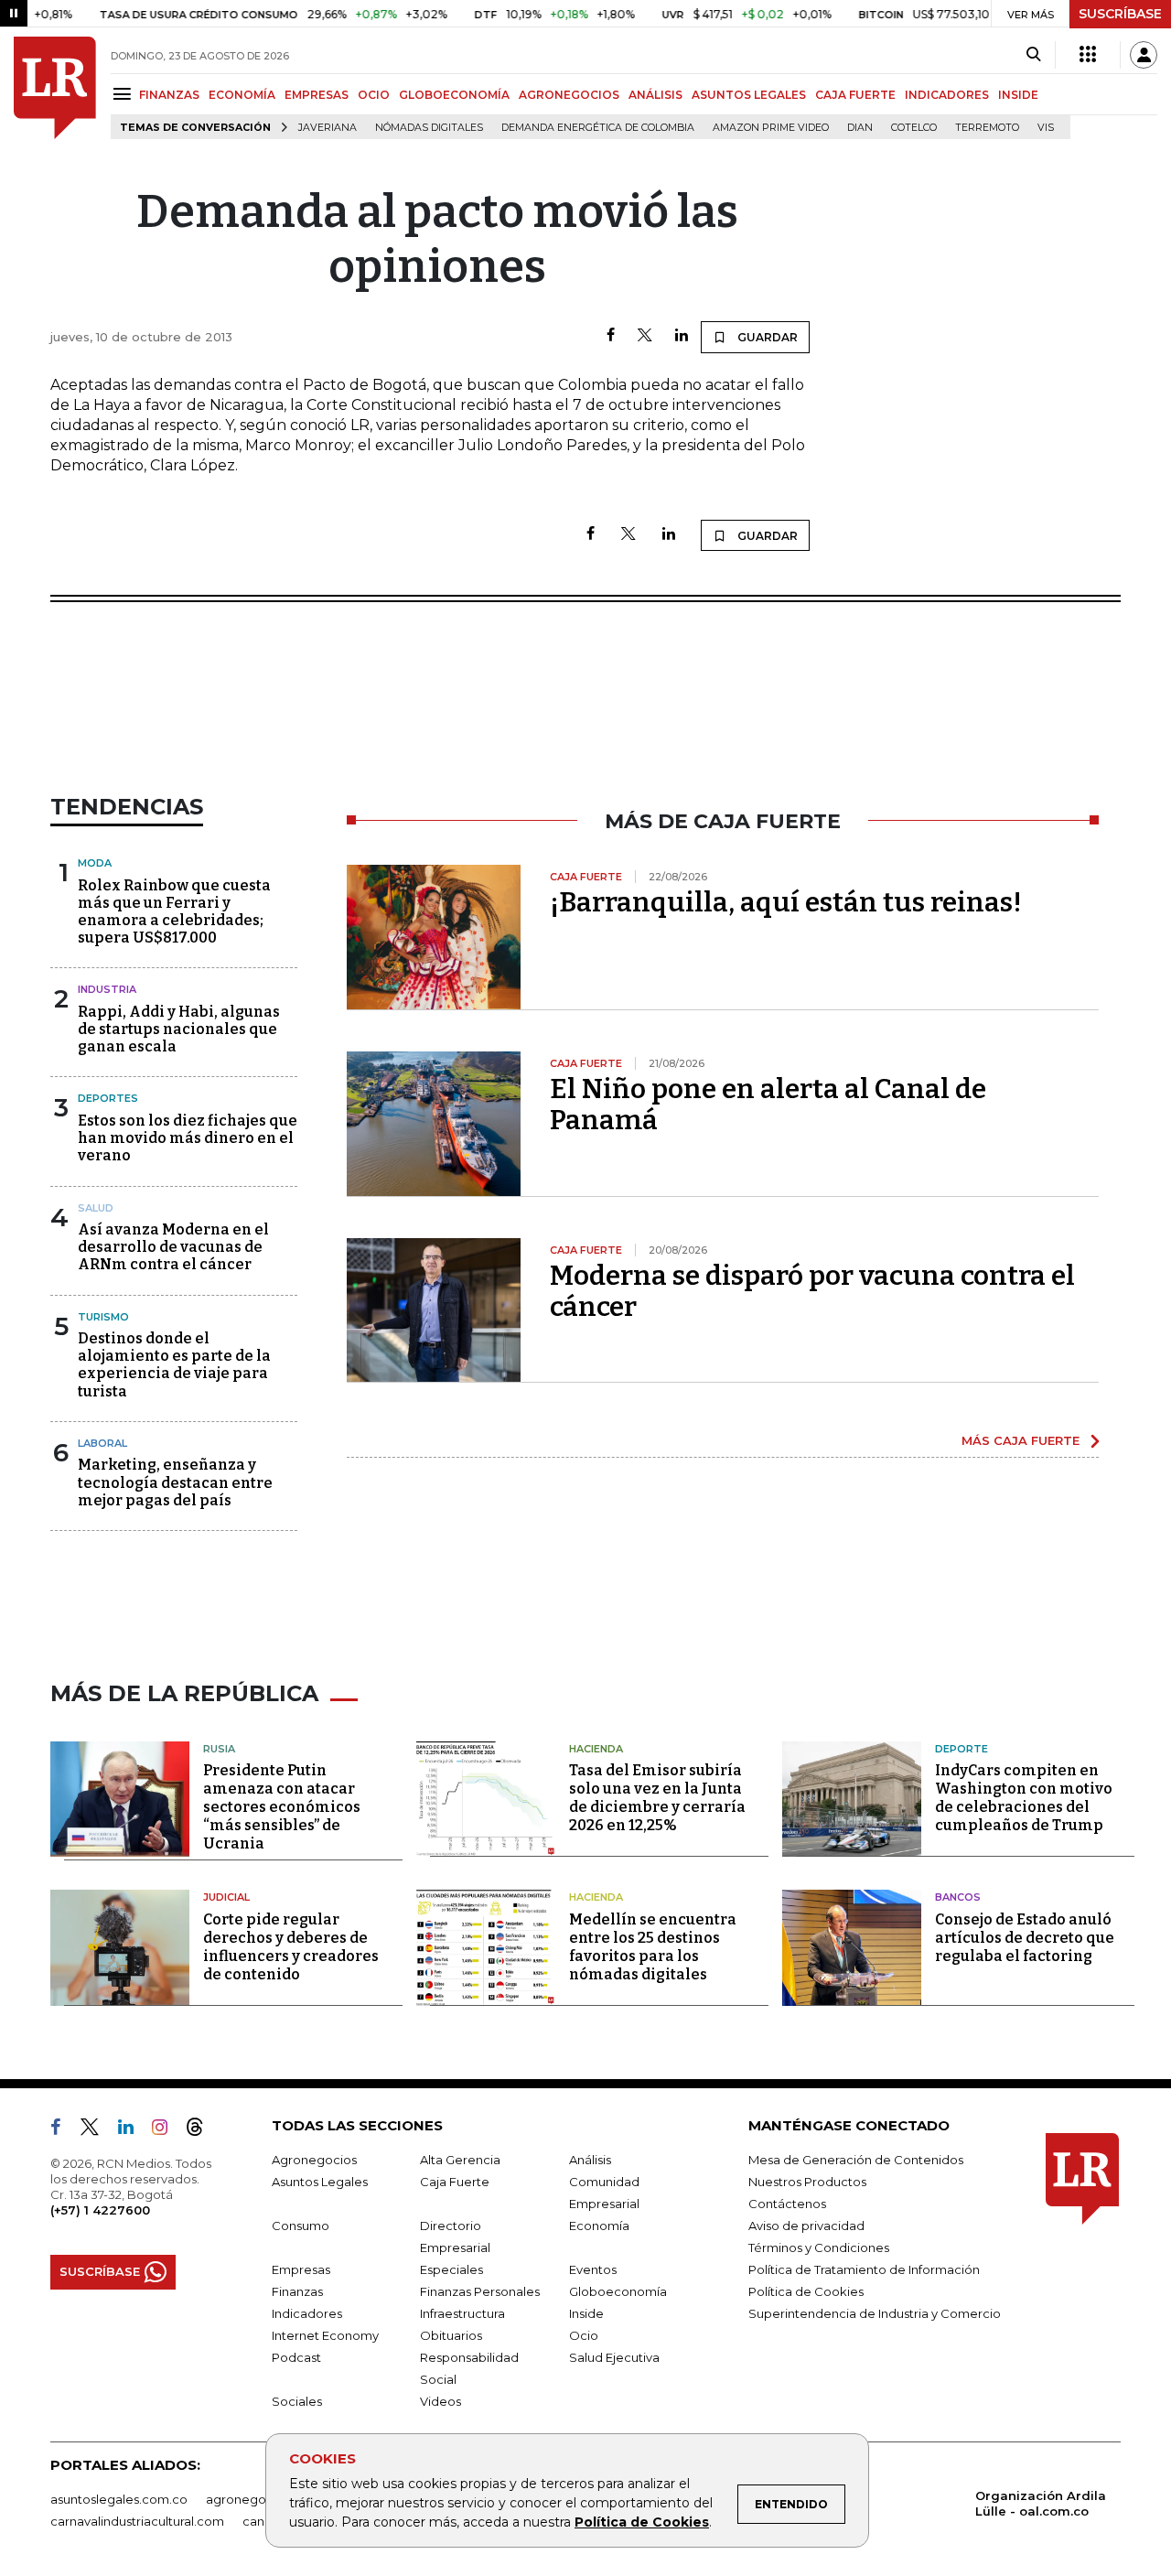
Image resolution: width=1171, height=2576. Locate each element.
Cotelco (914, 128)
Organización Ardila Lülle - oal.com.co (1041, 2503)
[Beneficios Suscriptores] (1088, 55)
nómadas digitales (429, 128)
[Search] (1033, 55)
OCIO (374, 95)
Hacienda (596, 1749)
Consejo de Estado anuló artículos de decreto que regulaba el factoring (1025, 1938)
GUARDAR (766, 337)
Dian (860, 128)
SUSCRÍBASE (1120, 14)
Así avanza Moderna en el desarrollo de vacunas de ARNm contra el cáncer (173, 1247)
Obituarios (451, 2335)
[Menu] (125, 94)
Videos (440, 2401)
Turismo (103, 1317)
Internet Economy (325, 2335)
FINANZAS (169, 95)
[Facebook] (611, 336)
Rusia (219, 1749)
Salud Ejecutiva (614, 2357)
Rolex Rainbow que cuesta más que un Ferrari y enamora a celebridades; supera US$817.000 (174, 912)
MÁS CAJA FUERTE (1021, 1440)
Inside (586, 2313)
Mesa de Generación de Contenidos (856, 2160)
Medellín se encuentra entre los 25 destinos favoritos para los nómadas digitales (653, 1947)
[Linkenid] (133, 2130)
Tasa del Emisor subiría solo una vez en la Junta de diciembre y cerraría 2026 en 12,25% (657, 1798)
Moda (95, 863)
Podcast (296, 2357)
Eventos (593, 2269)
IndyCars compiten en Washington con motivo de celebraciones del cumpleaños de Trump (1024, 1798)
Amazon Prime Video (771, 128)
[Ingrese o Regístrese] (1144, 55)
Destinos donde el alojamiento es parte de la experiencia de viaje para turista (174, 1365)
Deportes (108, 1098)
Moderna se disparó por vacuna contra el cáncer (812, 1291)
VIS (1046, 128)
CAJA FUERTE (855, 95)
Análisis (590, 2160)
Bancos (958, 1897)
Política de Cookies (642, 2522)
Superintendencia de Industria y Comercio (875, 2313)
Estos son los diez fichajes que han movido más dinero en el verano (188, 1138)
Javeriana (328, 128)
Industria (107, 989)
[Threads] (202, 2130)
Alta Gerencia (460, 2160)
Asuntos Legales (320, 2182)
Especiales (451, 2269)
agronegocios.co (257, 2499)
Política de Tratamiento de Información (864, 2269)
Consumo (301, 2226)
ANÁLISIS (655, 95)
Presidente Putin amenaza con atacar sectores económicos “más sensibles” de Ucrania (282, 1807)
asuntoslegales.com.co (119, 2499)
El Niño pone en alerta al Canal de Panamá (768, 1105)
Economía (599, 2226)
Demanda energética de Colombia (598, 128)
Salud (96, 1208)
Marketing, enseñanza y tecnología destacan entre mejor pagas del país (175, 1482)
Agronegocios (314, 2160)
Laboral (102, 1443)
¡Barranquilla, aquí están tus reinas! (786, 902)
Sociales (297, 2401)
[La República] (55, 88)
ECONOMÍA (242, 95)
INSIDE (1018, 95)
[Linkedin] (682, 336)
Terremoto (987, 128)
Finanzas (297, 2291)
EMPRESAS (317, 95)
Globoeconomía (618, 2291)
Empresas (301, 2269)
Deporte (962, 1749)
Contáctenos (787, 2204)
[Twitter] (645, 336)
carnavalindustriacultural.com (137, 2521)
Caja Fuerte (455, 2182)
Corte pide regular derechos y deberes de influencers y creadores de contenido (291, 1947)
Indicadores (307, 2313)
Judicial (226, 1897)
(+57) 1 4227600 (100, 2210)
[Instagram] (167, 2130)
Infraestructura (462, 2313)
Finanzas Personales (480, 2291)
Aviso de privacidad (806, 2226)
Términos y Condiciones (819, 2247)
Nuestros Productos (807, 2182)
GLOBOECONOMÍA (454, 95)
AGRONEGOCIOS (569, 95)
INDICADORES (947, 95)
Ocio (584, 2335)
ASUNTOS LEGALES (749, 95)
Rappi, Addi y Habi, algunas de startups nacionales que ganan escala (179, 1029)
